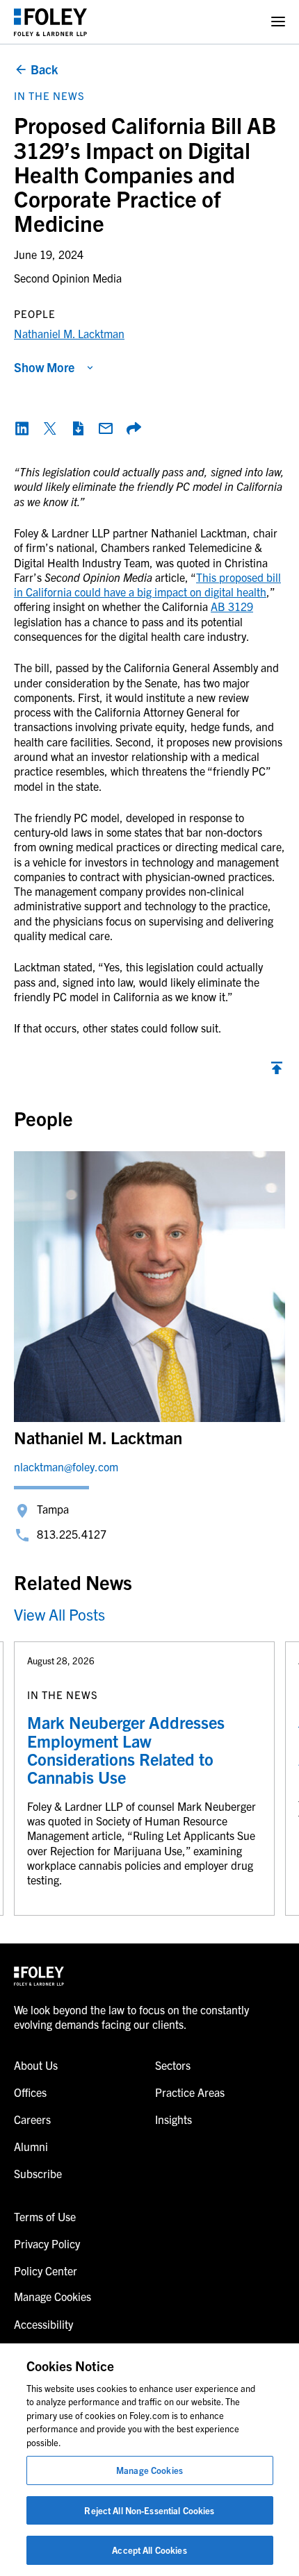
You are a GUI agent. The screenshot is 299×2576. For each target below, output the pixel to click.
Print (78, 428)
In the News (49, 95)
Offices (30, 2092)
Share (134, 428)
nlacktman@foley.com (66, 1466)
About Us (36, 2065)
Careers (32, 2119)
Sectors (173, 2065)
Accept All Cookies (149, 2550)
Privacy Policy (47, 2243)
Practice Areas (190, 2092)
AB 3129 (232, 606)
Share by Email (106, 428)
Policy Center (46, 2270)
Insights (173, 2119)
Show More (44, 367)
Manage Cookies (149, 2470)
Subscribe (38, 2173)
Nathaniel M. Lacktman (69, 333)
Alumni (31, 2146)
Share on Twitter (50, 428)
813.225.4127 (72, 1534)
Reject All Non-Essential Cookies (149, 2510)
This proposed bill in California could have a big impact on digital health (147, 584)
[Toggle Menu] (278, 22)
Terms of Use (45, 2216)
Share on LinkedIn (22, 428)
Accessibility (43, 2324)
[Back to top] (277, 1071)
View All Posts (59, 1614)
